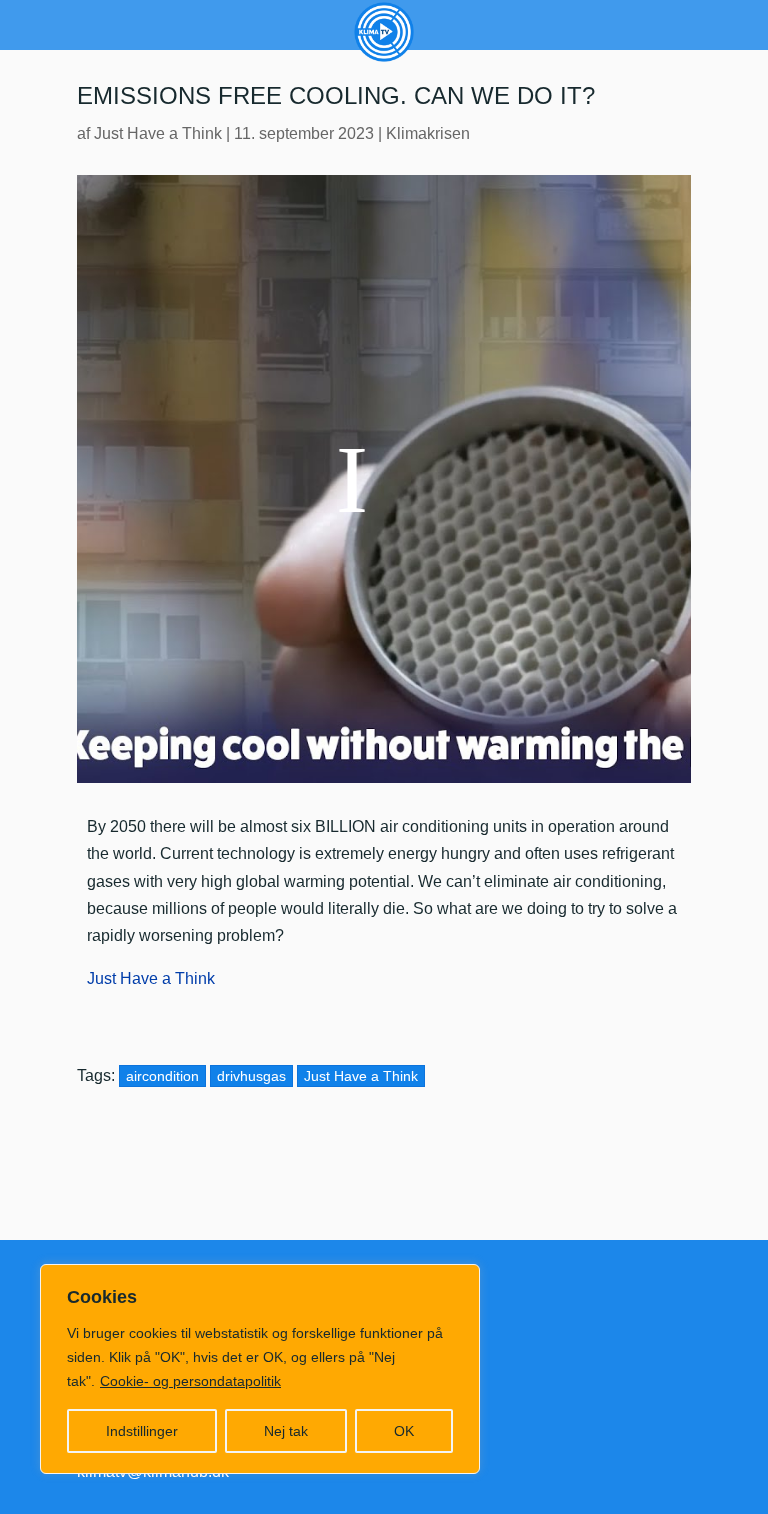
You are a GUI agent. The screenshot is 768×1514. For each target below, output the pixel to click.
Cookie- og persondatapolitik (190, 1381)
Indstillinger (142, 1431)
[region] (260, 1369)
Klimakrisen (428, 133)
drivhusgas (251, 1076)
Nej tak (286, 1431)
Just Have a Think (158, 133)
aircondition (162, 1076)
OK (404, 1431)
